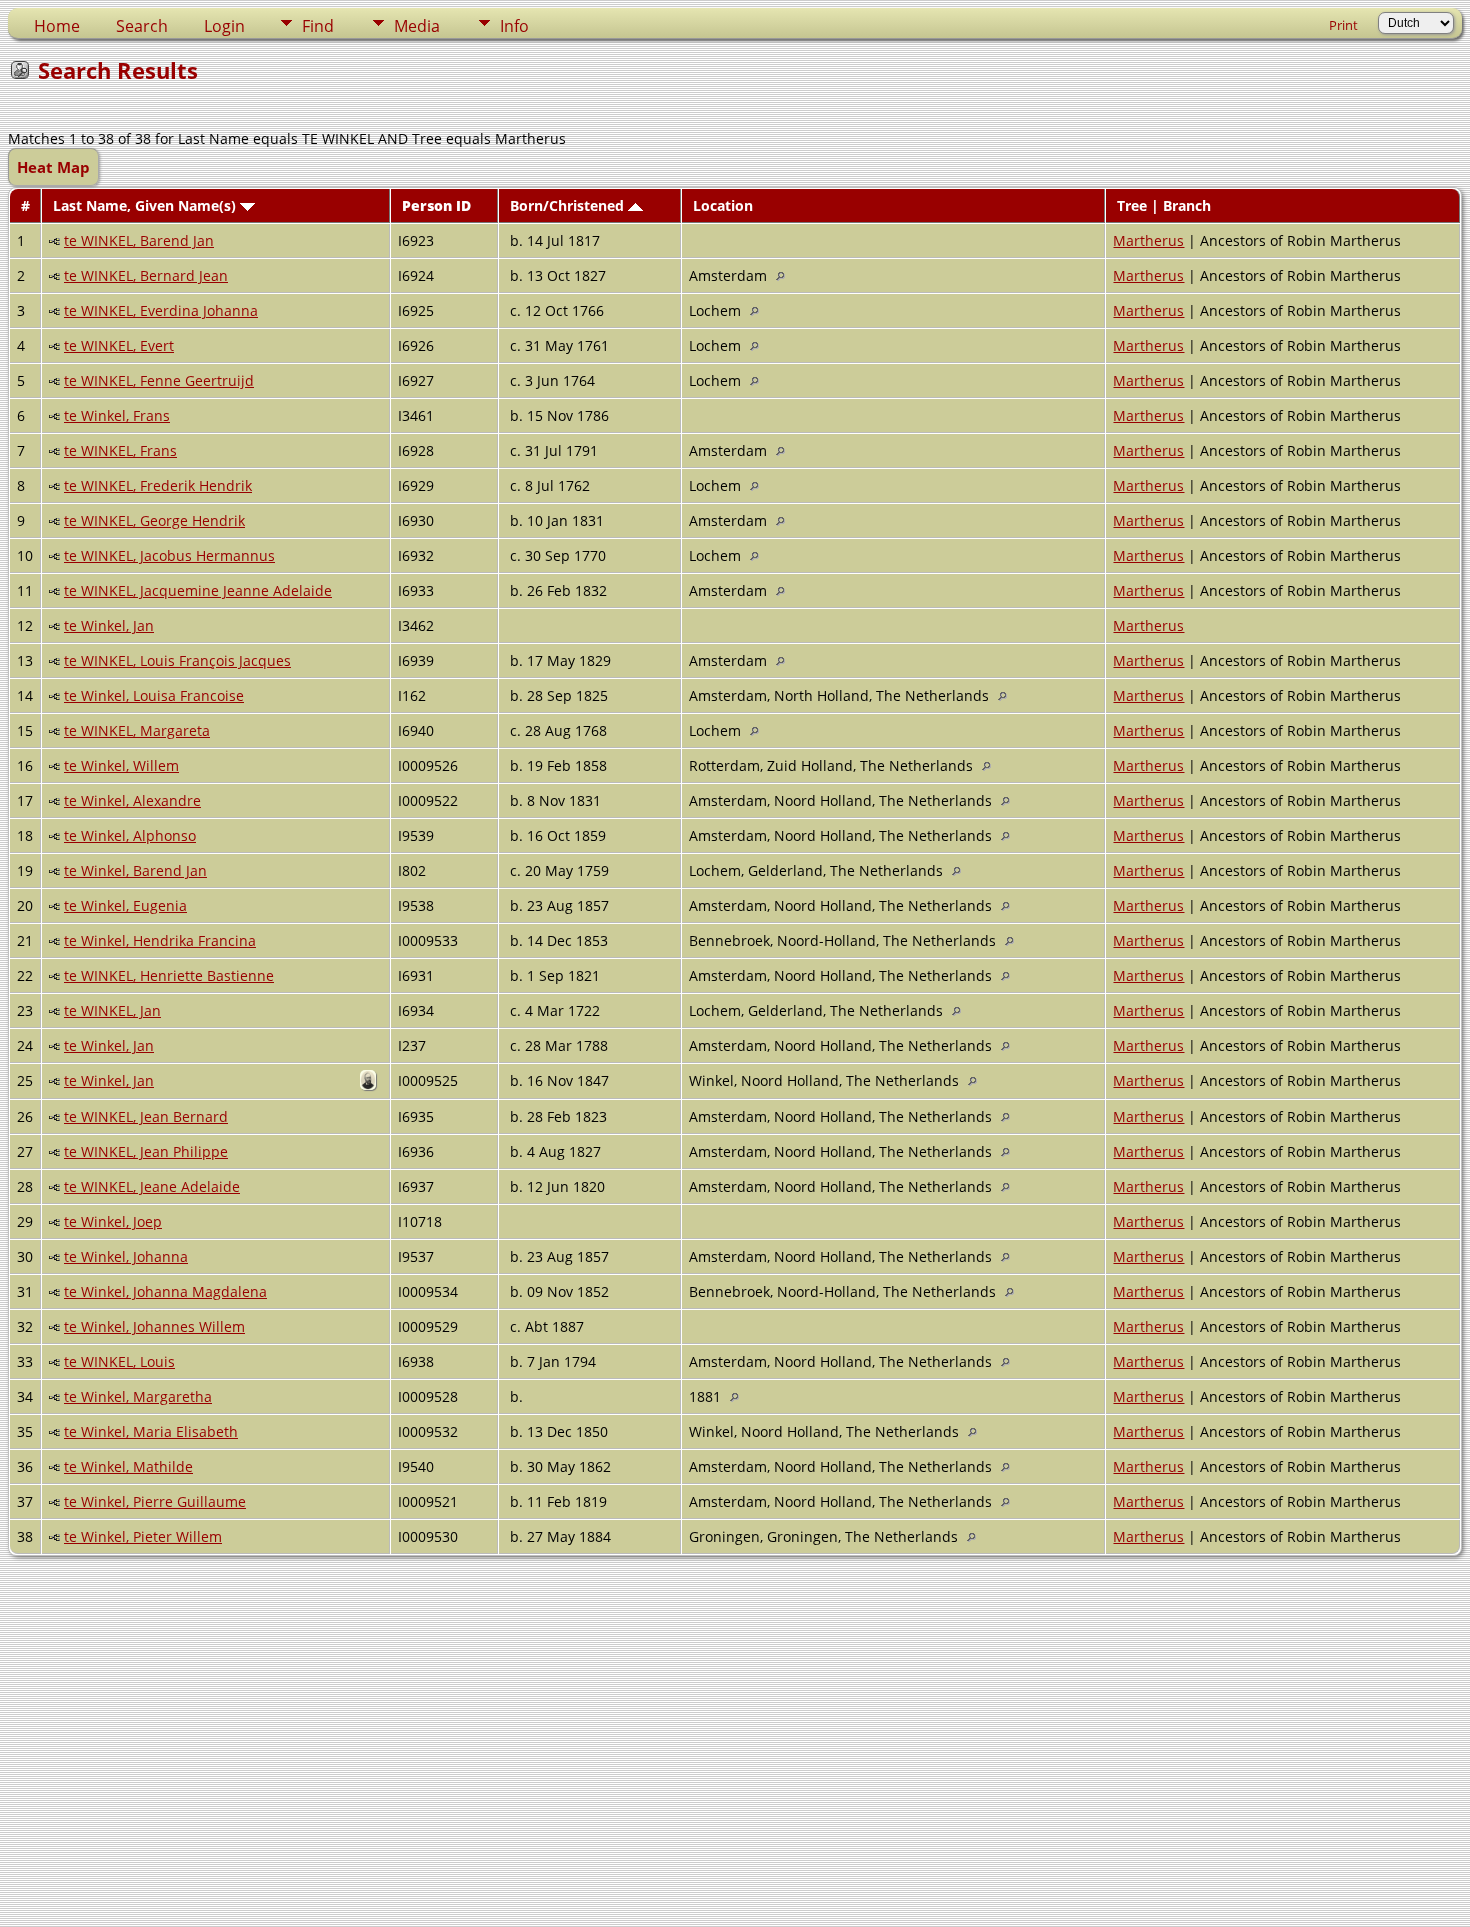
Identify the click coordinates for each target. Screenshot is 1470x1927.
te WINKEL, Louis (119, 1361)
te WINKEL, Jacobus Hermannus (169, 555)
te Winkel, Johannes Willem (154, 1326)
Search (142, 26)
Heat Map (53, 167)
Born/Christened (569, 205)
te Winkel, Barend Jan (135, 870)
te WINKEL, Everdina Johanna (161, 310)
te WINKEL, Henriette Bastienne (169, 975)
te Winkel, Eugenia (125, 905)
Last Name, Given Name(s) (146, 205)
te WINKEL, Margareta (137, 730)
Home (57, 26)
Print (1343, 25)
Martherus (1148, 240)
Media (417, 26)
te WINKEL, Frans (120, 450)
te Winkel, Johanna (126, 1256)
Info (514, 26)
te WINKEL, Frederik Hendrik (158, 485)
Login (224, 26)
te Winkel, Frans (117, 415)
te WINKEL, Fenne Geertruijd (159, 380)
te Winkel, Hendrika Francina (160, 940)
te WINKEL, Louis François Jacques (177, 660)
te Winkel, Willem (121, 765)
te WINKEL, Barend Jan (139, 240)
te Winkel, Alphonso (130, 835)
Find (318, 26)
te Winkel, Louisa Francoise (154, 695)
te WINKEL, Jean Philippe (146, 1151)
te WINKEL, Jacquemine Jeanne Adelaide (198, 590)
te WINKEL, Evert (119, 345)
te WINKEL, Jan (112, 1010)
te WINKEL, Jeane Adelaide (152, 1186)
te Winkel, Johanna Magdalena (165, 1291)
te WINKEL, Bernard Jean (146, 275)
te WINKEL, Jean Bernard (146, 1116)
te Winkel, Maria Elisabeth (151, 1431)
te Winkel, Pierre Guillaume (155, 1501)
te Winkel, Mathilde (128, 1466)
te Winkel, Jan (109, 625)
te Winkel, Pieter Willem (143, 1536)
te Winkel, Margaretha (138, 1396)
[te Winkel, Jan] (371, 1084)
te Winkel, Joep (113, 1221)
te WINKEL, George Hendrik (154, 520)
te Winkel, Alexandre (132, 800)
